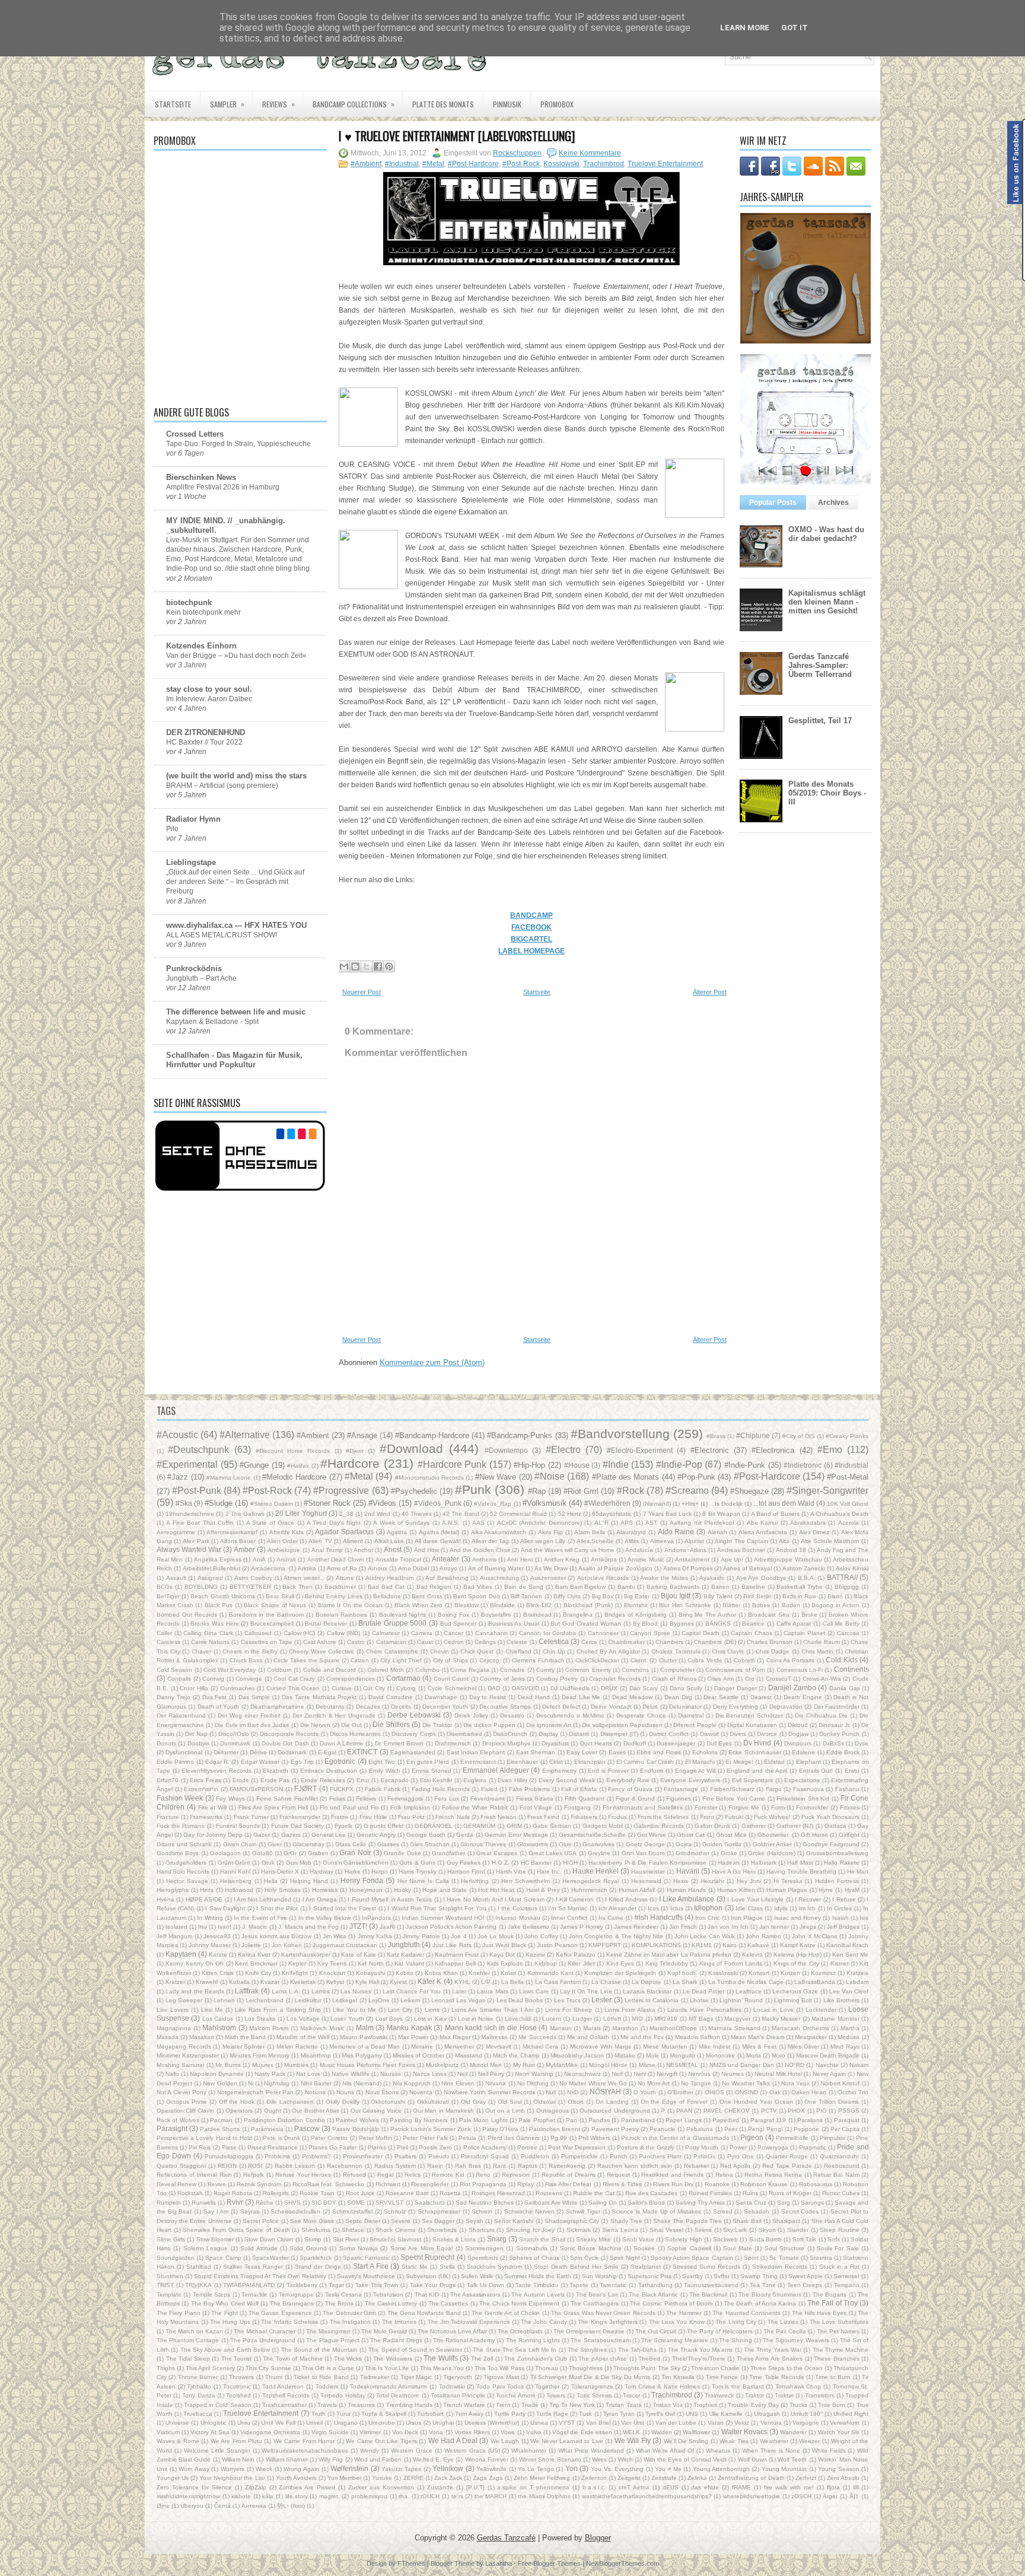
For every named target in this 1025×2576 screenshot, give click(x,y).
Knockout (332, 1973)
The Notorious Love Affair (452, 2331)
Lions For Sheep (569, 2010)
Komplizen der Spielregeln (620, 1973)
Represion (516, 2175)
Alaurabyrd (631, 1532)
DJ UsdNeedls (570, 1688)
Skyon (767, 2230)
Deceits (401, 1707)
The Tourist (237, 2359)
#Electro (563, 1450)
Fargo (774, 1789)
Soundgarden (176, 2258)
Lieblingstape (191, 862)
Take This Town (377, 2285)
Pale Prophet (537, 2120)
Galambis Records (658, 1826)
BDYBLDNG (201, 1587)
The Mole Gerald (384, 2331)
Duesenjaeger (676, 1743)
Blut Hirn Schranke (685, 1605)
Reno (483, 2175)
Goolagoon (225, 1853)
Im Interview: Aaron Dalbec (209, 699)
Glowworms (533, 1844)
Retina (724, 2175)
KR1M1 (702, 1945)
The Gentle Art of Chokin (506, 2313)
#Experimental (187, 1464)
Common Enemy (588, 1670)
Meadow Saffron (698, 2037)
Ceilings (485, 1642)
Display (548, 1734)
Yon (572, 2468)
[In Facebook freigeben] (378, 966)
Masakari (201, 2037)
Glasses (388, 1844)
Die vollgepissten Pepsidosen (622, 1725)
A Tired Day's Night (334, 1523)
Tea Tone (763, 2285)
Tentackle (254, 2294)
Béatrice (753, 1623)
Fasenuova (808, 1789)
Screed (723, 2211)
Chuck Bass (246, 1660)
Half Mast (800, 1863)
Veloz (742, 2423)
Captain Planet (804, 1633)
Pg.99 (559, 2138)
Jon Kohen (287, 1945)
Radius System (395, 2166)
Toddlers (327, 2386)
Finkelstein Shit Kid (803, 1799)
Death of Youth (219, 1707)
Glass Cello (351, 1844)
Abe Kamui (762, 1523)
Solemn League (206, 2248)
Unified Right (851, 2414)
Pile (172, 829)
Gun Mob (299, 1863)
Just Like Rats (452, 1945)
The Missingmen (328, 2331)
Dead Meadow (632, 1697)
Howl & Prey (543, 1890)
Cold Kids (841, 1660)
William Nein (238, 2459)
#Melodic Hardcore (294, 1477)
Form (778, 1807)
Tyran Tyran (619, 2414)
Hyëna (165, 1899)
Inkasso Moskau (518, 1918)
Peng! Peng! (765, 2129)
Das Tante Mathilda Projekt (319, 1697)
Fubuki (734, 1817)
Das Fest (215, 1697)
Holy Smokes (283, 1890)
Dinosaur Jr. (835, 1725)
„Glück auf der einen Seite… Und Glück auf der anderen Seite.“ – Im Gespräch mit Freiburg (235, 882)
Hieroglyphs (173, 1890)
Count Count (451, 1679)
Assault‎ (176, 1578)
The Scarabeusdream (600, 2340)
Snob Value (638, 2239)
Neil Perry (491, 2074)
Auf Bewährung (447, 1578)
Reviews (278, 104)
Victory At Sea (210, 2432)
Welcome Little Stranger (217, 2451)
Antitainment (692, 1559)
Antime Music (646, 1559)
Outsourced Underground (615, 2111)
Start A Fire (371, 2266)
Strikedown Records (780, 2267)
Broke (809, 1615)
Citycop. (490, 1660)
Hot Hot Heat (496, 1890)
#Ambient (366, 164)
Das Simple (254, 1697)
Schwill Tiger (583, 2211)
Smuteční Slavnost (395, 2239)
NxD (573, 2092)
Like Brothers (841, 2000)
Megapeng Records (184, 2047)
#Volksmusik (545, 1503)
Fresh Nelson (499, 1817)
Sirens (703, 2230)
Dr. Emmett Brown (400, 1743)
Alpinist (694, 1541)
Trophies (705, 2405)
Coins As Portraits (791, 1660)
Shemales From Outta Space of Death (236, 2230)
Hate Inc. (549, 1871)
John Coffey (541, 1936)
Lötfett (612, 2019)
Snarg (497, 2239)
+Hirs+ (690, 1504)
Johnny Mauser (210, 1945)
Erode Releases (323, 1780)
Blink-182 (539, 1605)
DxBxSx (833, 1743)
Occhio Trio (853, 2092)
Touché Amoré (515, 2395)
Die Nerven (315, 1725)
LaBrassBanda (815, 1982)
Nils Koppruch (412, 2083)
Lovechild (518, 2019)
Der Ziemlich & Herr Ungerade (334, 1715)
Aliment (353, 1541)
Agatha (397, 1532)
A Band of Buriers (775, 1514)
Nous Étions (382, 2092)
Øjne (163, 2506)
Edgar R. (217, 1762)
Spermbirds (483, 2258)
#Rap (537, 1491)
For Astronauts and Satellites (643, 1807)
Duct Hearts (596, 1743)
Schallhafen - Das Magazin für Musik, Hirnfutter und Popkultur (234, 1060)
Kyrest (398, 1982)
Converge (249, 1679)
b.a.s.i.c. (594, 2487)
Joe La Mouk (496, 1936)
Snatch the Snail (542, 2239)
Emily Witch (385, 1771)
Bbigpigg (847, 1587)
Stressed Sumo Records (706, 2267)
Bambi (626, 1587)
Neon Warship (534, 2074)
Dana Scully (686, 1688)
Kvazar (270, 1982)
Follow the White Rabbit (475, 1807)
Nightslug (277, 2083)
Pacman (221, 2120)
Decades (368, 1707)
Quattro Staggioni (181, 2166)
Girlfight (849, 1835)
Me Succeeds (537, 2037)
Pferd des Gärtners (514, 2138)
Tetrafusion (388, 2294)
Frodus (617, 1817)
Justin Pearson (557, 1945)
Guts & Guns (417, 1863)
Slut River (346, 2239)
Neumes (733, 2074)
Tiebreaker (375, 2377)
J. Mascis (254, 1927)
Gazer (262, 1835)
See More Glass (312, 2221)
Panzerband (638, 2120)
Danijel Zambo (792, 1688)
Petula (467, 2138)
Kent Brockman (256, 1963)
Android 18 (791, 1550)
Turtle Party (510, 2414)
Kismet (840, 1963)
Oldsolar (545, 2102)
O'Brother (680, 2092)
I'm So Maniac (568, 1908)
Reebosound (842, 2166)
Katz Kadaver (405, 1955)
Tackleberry (302, 2285)
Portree (527, 2147)
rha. (404, 2496)
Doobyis (198, 1743)
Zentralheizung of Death (751, 2478)
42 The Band (461, 1514)
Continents (851, 1669)
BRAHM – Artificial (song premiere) (222, 785)
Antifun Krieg (562, 1559)
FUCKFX (342, 1789)
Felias (337, 1799)
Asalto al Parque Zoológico (615, 1568)
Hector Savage (187, 1881)
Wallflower (696, 2432)
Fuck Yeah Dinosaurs (830, 1817)
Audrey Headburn (390, 1578)
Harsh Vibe (511, 1871)
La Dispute (647, 1982)
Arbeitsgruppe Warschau (788, 1559)
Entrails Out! (816, 1771)
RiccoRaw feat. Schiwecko (328, 2184)
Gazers (291, 1835)
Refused (354, 2175)
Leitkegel (345, 2000)
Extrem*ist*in (201, 1789)
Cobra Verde (705, 1660)
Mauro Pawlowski (363, 2037)
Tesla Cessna (343, 2294)
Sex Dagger (438, 2221)
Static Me (415, 2267)
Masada (168, 2037)
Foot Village (536, 1807)
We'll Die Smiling (686, 2441)
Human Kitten (736, 1890)
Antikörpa (604, 1559)
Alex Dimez (814, 1532)
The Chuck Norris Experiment (519, 2303)
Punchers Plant (660, 2156)
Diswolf (709, 1734)
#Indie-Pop (679, 1464)
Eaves (617, 1752)
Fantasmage (681, 1789)
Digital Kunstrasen (752, 1725)
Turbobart (430, 2414)
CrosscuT (779, 1679)
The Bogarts (830, 2294)
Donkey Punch (839, 1734)
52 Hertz (570, 1514)
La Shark (685, 1982)
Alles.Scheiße (595, 1541)
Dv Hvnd (757, 1743)
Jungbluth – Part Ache (201, 978)
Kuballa (239, 1982)
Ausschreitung (499, 1578)
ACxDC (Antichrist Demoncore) (539, 1523)
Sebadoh (757, 2211)
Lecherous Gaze (795, 1991)
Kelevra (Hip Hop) (798, 1955)
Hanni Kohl (235, 1871)
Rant (499, 2166)
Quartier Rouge (787, 2156)
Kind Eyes (620, 1963)
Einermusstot (478, 1762)
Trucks (798, 2405)
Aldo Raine (676, 1532)
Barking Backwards (673, 1587)
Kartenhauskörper (306, 1955)
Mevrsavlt (499, 2047)
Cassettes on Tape (267, 1642)
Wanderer (793, 2432)
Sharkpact (786, 2221)
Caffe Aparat (794, 1623)
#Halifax (298, 1466)
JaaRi (387, 1927)
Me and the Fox (642, 2037)
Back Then (297, 1587)
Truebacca (198, 2414)
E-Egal (327, 1752)
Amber (244, 1549)
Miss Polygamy (362, 2055)
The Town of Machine (293, 2359)
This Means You (442, 2368)
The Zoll (482, 2359)
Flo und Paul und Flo (349, 1807)
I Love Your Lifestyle (755, 1899)
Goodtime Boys (178, 1853)
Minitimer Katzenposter (188, 2055)
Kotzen (790, 1973)
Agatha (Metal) (439, 1532)
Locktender (821, 2010)
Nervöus (699, 2074)
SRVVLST (389, 2203)
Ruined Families (710, 2193)
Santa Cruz (751, 2203)
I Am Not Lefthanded (262, 1899)
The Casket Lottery (391, 2303)
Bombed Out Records (187, 1615)
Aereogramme (176, 1532)
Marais (592, 2028)
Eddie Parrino (175, 1762)
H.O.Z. (501, 1863)
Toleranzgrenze (592, 2386)
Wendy (370, 2451)
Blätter (731, 1605)
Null (551, 2092)
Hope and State (445, 1890)
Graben (318, 1853)
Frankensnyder (300, 1817)
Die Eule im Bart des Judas (252, 1725)
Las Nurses (356, 1991)
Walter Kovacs (744, 2432)
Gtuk (268, 1863)
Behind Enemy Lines (333, 1596)
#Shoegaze (749, 1491)
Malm (365, 2028)
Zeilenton (594, 2478)
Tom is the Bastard (738, 2386)
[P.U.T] (475, 2487)
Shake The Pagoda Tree (687, 2221)
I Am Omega (320, 1899)
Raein (435, 2166)
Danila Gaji (844, 1688)
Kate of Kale (358, 1955)
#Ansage (362, 1435)
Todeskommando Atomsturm (389, 2386)
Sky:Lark (735, 2230)
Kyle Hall (367, 1982)
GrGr (290, 1853)
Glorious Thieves (483, 1844)
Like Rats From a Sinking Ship (278, 2010)
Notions (315, 2092)
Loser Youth (347, 2019)
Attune (345, 1578)
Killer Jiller (581, 1963)
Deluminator (685, 1707)
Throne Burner (198, 2377)
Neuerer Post (362, 992)
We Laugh (505, 2441)
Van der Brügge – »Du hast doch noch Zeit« (236, 656)
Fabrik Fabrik (383, 1789)
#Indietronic (803, 1465)
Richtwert (388, 2184)
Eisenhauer (522, 1762)
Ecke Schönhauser (755, 1752)
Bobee (761, 1605)
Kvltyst (335, 1982)
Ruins (750, 2193)
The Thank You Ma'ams (701, 2350)
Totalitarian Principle (458, 2395)
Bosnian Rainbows (341, 1615)
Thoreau (547, 2368)
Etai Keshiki (436, 1780)
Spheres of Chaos (534, 2258)
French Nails (452, 1817)
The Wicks (348, 2359)
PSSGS (849, 2111)
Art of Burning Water (496, 1568)
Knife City (258, 1973)
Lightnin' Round (741, 2000)
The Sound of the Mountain (319, 2350)
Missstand (469, 2055)
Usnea (539, 2423)
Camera (422, 1633)
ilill (856, 2487)
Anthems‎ (484, 1559)
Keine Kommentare (590, 153)
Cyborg (406, 1688)
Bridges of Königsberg (636, 1615)
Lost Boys (389, 2019)
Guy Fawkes (464, 1863)
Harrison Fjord (466, 1871)
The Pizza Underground (263, 2340)
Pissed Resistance (273, 2147)
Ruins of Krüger (790, 2193)
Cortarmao (403, 1678)
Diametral (691, 1715)
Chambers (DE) (715, 1642)
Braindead (537, 1615)
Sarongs (812, 2203)
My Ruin (524, 2065)
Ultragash (767, 2414)
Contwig (213, 1679)
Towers (556, 2395)
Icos (653, 1908)
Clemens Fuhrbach (538, 1660)
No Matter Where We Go (593, 2083)
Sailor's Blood (646, 2203)
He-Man (858, 1871)
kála (268, 2496)
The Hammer (684, 2313)
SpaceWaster (270, 2258)
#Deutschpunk (198, 1450)
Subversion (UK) (428, 2276)
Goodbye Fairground (831, 1844)
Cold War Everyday (230, 1670)
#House (577, 1465)
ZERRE (413, 2478)
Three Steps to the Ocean (787, 2368)
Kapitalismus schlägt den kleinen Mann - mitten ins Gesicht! (827, 602)
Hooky (402, 1890)
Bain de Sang (524, 1587)
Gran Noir (355, 1853)
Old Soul (510, 2102)
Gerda (465, 1835)
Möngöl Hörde (608, 2065)
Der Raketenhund (181, 1715)
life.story (297, 2496)
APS (627, 1523)
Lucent (552, 2019)
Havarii (688, 1871)
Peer (731, 2129)
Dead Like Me (581, 1697)
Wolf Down (752, 2459)
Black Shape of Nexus (275, 1605)
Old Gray (473, 2102)
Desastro (512, 1715)
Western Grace (412, 2451)
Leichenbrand (265, 2000)
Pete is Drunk (281, 2138)
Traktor (755, 2395)
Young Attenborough (722, 2469)
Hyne (826, 1890)
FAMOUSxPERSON (256, 1789)
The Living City (736, 2322)
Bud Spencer (459, 1623)
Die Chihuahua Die (821, 1715)
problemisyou (369, 2496)
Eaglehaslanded (413, 1752)
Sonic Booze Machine (591, 2248)
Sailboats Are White (551, 2203)
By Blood (646, 1623)
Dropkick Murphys (506, 1743)
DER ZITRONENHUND (206, 732)
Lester (601, 2000)
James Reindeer (636, 1927)
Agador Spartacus (344, 1532)
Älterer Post (710, 992)
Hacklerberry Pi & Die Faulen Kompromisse (647, 1863)
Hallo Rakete (841, 1863)
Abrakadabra (808, 1523)
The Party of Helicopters (720, 2331)
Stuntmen (170, 2276)
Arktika (307, 1568)
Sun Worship (599, 2276)
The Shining (736, 2340)
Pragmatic (813, 2147)
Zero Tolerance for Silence (194, 2487)
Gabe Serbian (552, 1826)
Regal (385, 2175)
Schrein (482, 2211)
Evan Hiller (512, 1780)
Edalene (803, 1752)
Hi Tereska (788, 1881)
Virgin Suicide (330, 2432)
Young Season (839, 2469)
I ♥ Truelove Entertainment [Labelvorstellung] (457, 136)
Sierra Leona (620, 2230)
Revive (217, 2184)
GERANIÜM (479, 1826)
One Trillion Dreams (832, 2102)
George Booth (426, 1835)
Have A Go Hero (734, 1871)
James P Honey (582, 1927)
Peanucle (663, 2129)
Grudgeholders (186, 1863)
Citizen (360, 1660)
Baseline (753, 1587)
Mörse (647, 2065)
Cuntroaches (238, 1688)
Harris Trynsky (418, 1871)
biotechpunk (189, 602)
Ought (273, 2111)
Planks (377, 2147)
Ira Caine (611, 1918)
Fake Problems (530, 1789)
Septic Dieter (363, 2221)
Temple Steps (211, 2294)
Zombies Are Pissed (307, 2487)
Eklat (556, 1762)
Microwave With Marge (601, 2047)
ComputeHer (677, 1670)
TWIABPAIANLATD (249, 2285)
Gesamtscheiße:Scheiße (592, 1835)
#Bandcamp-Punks (520, 1435)
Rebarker (696, 2166)
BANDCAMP (531, 915)
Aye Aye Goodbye (761, 1578)
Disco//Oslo (234, 1734)
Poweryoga (773, 2147)
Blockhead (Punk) (588, 1605)
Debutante (330, 1707)
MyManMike (562, 2065)
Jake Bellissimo (529, 1927)
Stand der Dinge (318, 2267)
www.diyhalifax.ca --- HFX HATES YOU (236, 925)
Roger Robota (233, 2193)
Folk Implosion (410, 1807)
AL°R (601, 1523)
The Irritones (399, 2322)
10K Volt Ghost (848, 1504)
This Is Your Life (387, 2368)
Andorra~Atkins (685, 1550)
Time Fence (722, 2377)
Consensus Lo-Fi (800, 1670)
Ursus (413, 2423)
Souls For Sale (838, 2248)
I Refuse (844, 1899)
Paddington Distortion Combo (284, 2120)
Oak (775, 2092)
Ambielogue (284, 1550)
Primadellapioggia (229, 2156)
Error (363, 1780)
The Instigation (350, 2322)
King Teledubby (667, 1963)
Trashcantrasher (284, 2405)
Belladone (387, 1596)
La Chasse (606, 1982)
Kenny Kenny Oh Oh (195, 1963)
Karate (218, 1955)
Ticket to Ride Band (321, 2377)
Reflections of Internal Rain (194, 2175)
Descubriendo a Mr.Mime (570, 1715)
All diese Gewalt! (437, 1541)
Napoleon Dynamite (217, 2074)
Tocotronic (237, 2386)
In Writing (210, 1918)
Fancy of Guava (630, 1789)
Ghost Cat (691, 1835)
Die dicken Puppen (489, 1725)
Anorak (286, 1559)
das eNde (705, 2487)
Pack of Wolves (178, 2120)
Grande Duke (402, 1853)
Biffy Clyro (567, 1596)
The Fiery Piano (179, 2313)
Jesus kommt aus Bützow (276, 1936)
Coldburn (279, 1670)
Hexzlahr (712, 1881)
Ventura (771, 2423)
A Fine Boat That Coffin (200, 1523)
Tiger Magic (416, 2377)
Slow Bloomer (215, 2239)
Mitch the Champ (516, 2055)
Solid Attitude (259, 2248)
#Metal (433, 164)
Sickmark (579, 2230)
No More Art (654, 2083)
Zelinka (697, 2478)
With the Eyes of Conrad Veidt (685, 2459)
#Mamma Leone (229, 1478)
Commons (635, 1670)
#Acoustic (177, 1435)
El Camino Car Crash (645, 1762)
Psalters (405, 2156)
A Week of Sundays (401, 1523)
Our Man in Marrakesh (443, 2111)
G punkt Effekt (383, 1826)
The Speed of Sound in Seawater (415, 2350)
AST (651, 1523)
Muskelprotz (442, 2065)
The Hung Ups (230, 2322)
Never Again (829, 2074)
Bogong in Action (835, 1605)
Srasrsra (821, 2258)
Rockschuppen (517, 153)
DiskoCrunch (510, 1734)
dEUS (671, 2487)
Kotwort (759, 1973)
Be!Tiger (168, 1596)
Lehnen (224, 2000)
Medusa (849, 2037)
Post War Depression (577, 2147)
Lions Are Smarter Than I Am (492, 2010)
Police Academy (485, 2147)
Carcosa (848, 1633)
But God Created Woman (586, 1623)
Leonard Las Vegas (458, 2000)
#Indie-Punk (745, 1465)
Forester (706, 1807)
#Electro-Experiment (640, 1450)
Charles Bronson (770, 1642)
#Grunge (254, 1465)
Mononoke (720, 2055)
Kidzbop (546, 1963)
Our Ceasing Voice (376, 2111)
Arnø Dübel (413, 1568)
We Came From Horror (304, 2441)
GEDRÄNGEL (434, 1826)
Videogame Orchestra (270, 2432)
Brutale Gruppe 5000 (392, 1623)
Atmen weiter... (304, 1578)
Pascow (307, 2128)
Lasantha (499, 2564)
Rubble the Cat (594, 2193)
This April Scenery (210, 2368)
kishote (241, 2496)
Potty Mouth (702, 2147)
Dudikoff (635, 1743)
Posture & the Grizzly (646, 2147)
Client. (639, 1660)
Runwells (204, 2203)
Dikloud (798, 1725)
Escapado (395, 1780)
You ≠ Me (668, 2469)
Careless (168, 1642)
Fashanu (847, 1789)
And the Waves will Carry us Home (568, 1550)
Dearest (761, 1697)
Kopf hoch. (682, 1973)
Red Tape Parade (787, 2166)
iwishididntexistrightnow (188, 2496)
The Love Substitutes (839, 2322)
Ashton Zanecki (804, 1568)
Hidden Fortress (837, 1881)
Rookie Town (317, 2193)
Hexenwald (646, 1881)
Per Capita (845, 2129)
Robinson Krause (764, 2184)
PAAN (684, 2111)
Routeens (549, 2193)
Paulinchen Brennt (555, 2129)
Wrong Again (301, 2469)
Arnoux (378, 1568)
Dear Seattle (721, 1697)
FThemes (411, 2564)
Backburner (340, 1587)
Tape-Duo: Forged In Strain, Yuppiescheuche (238, 444)
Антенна (254, 2506)
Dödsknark (292, 1752)
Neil (462, 2074)
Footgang (577, 1807)
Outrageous (553, 2111)
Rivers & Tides (622, 2184)
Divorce (767, 1734)
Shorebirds (442, 2230)
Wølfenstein (349, 2468)
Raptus (528, 2166)
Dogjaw (798, 1734)
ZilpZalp (256, 2487)
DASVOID (526, 1688)
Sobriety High (683, 2239)
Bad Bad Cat (386, 1587)
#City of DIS (799, 1436)
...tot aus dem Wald (784, 1503)
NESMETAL (682, 2065)
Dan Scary (644, 1688)
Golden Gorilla (722, 1844)
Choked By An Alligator (608, 1651)
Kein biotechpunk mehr (203, 612)
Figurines (679, 1799)
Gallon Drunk (712, 1826)
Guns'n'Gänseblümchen (356, 1863)
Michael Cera (541, 2047)
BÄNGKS (718, 1623)
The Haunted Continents (747, 2313)
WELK (631, 2432)
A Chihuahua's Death (839, 1514)
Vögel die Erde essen (582, 2432)
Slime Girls (171, 2239)
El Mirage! (739, 1762)
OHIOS (714, 2092)
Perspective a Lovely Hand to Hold (204, 2138)
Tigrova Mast (501, 2377)
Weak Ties (734, 2441)
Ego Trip (302, 1762)
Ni (251, 2083)
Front (707, 1817)
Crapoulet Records (615, 1679)
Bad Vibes (478, 1587)
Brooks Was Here (214, 1623)
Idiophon (708, 1908)
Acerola (849, 1523)
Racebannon (345, 2166)
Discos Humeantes (355, 1734)
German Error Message (516, 1835)
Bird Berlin (757, 1596)
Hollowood (239, 1890)
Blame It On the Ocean (351, 1605)
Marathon (625, 2028)
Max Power (413, 2037)
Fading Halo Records (441, 1789)
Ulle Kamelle (726, 2414)
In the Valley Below (325, 1918)
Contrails (179, 1679)
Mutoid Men (486, 2065)
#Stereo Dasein (272, 1504)
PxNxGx (704, 2156)
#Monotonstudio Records (429, 1478)
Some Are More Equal (421, 2248)
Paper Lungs (683, 2120)
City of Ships (451, 1660)
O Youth (645, 2092)
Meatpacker (811, 2037)
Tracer (631, 2395)
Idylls (781, 1908)
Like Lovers (173, 2010)
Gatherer (754, 1826)
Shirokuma (316, 2230)
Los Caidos (218, 2019)
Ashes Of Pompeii (688, 1568)
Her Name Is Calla (423, 1881)
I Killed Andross (626, 1899)
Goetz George (645, 1844)
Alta (784, 1541)
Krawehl (207, 1982)
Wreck (264, 2469)
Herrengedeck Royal (591, 1881)
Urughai (443, 2423)
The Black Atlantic (653, 2294)
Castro (356, 1642)
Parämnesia (267, 2129)
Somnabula (532, 2248)
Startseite (173, 104)
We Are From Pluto (236, 2441)
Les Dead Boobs (520, 2000)
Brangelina (578, 1615)
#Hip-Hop (529, 1465)
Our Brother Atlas (316, 2111)
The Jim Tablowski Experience (469, 2322)
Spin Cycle (585, 2258)
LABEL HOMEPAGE (531, 951)
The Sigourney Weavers (796, 2340)
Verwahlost (845, 2423)
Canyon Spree (650, 1633)
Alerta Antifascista (763, 1532)
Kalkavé (758, 1945)
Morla (754, 2055)
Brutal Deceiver (326, 1623)
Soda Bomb (765, 2239)
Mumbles (296, 2065)
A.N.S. (451, 1523)
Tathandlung (655, 2285)
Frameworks (206, 1817)
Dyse (862, 1743)
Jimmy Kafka (375, 1936)
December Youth (445, 1707)
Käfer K (429, 1981)
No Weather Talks (746, 2083)
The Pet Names (838, 2331)
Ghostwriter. (773, 1835)
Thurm (274, 2377)
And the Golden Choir (480, 1550)
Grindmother (693, 1853)
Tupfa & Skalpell (384, 2414)
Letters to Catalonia (652, 2000)
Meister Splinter (244, 2047)
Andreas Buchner (741, 1550)
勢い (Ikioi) (291, 2506)
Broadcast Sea (769, 1615)
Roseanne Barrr (407, 2193)
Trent (503, 2405)
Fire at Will (213, 1807)
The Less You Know (677, 2322)
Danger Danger (736, 1688)
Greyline (599, 1853)
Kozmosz (823, 1973)
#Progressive (341, 1491)
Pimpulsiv (833, 2138)
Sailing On (603, 2203)
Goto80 (262, 1853)
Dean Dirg (678, 1697)
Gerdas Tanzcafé (506, 2538)
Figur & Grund (635, 1799)
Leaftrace (749, 1991)
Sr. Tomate (784, 2258)
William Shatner (287, 2459)
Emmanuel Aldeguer (496, 1770)
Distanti (579, 1734)
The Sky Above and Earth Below (225, 2350)
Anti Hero (520, 1559)
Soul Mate (737, 2248)
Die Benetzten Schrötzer (749, 1715)
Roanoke (717, 2184)
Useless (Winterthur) (492, 2423)
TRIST (165, 2285)
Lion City (400, 2010)
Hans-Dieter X (280, 1871)
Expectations (802, 1780)
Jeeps (808, 1927)
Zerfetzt (806, 2478)
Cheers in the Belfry (250, 1651)
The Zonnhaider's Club (536, 2359)
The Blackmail (708, 2294)
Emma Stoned (432, 1771)
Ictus (677, 1908)
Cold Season (174, 1670)
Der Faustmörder (837, 1707)
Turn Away (469, 2414)
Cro (750, 1679)
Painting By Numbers (419, 2120)
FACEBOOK (531, 927)
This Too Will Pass (499, 2368)
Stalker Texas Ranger (253, 2267)
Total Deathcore (398, 2395)
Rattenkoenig (567, 2166)
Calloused (258, 1633)
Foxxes (850, 1807)
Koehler (479, 1973)
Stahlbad (199, 2267)
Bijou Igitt (676, 1596)
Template (169, 2294)
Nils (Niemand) (362, 2083)
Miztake (625, 2055)
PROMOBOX (557, 104)
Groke (729, 1853)
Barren (720, 1587)
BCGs (165, 1587)
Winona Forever (487, 2459)
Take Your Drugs (433, 2285)
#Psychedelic (414, 1491)
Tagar (336, 2285)
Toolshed (238, 2395)
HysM (852, 1890)
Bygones (682, 1623)
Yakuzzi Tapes (401, 2469)
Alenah (717, 1532)
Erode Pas (275, 1780)
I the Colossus (518, 1908)
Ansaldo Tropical (398, 1559)
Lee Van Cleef (849, 1991)
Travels (327, 2405)
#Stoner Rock (327, 1503)
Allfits (632, 1541)
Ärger (830, 2496)
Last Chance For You (412, 1991)
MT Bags (701, 2019)
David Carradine (391, 1697)
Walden (662, 2432)
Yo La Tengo (536, 2469)
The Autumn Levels (538, 2294)
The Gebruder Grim (349, 2313)
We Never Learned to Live (567, 2441)
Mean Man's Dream (757, 2037)
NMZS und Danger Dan (742, 2065)
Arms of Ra (342, 1568)
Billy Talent (718, 1596)
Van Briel (598, 2423)
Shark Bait (747, 2221)
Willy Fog (331, 2459)
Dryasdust (555, 1743)
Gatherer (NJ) (795, 1826)
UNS (692, 2414)
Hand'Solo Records (183, 1871)
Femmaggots (405, 1799)
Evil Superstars (753, 1780)
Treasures (361, 2405)
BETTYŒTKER (250, 1587)
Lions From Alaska (630, 2010)
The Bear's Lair (597, 2294)
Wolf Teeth (792, 2459)
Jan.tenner (774, 1927)
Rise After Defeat (568, 2184)
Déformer (226, 1752)
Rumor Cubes (841, 2193)
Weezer (809, 2441)
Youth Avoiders (296, 2478)
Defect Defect (561, 1707)
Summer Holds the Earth (538, 2276)
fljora (833, 2487)
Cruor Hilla (194, 1688)
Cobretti (744, 1660)
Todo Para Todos (500, 2386)
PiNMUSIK (507, 104)
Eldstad (774, 1762)
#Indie (616, 1464)
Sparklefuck (316, 2258)
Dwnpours (798, 1743)
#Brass (716, 1436)
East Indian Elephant (476, 1752)
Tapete (579, 2285)
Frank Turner (251, 1817)
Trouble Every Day (753, 2405)
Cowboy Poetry (557, 1679)
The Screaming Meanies (674, 2340)
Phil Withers (594, 2138)
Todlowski (452, 2386)
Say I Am (216, 2211)
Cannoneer (603, 1633)
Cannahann (491, 1633)
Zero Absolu (843, 2478)
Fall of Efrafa (579, 1789)
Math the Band (245, 2037)
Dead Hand (534, 1697)
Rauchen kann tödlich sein (635, 2166)
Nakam (859, 2065)
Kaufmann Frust (457, 1955)
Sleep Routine (840, 2230)
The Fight (224, 2313)
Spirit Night (625, 2258)
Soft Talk (804, 2239)
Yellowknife (491, 2469)
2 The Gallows (245, 1514)
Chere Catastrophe (392, 1651)
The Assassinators (475, 2294)
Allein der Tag (490, 1541)
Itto (203, 1927)
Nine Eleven (458, 2083)
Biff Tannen (526, 1596)
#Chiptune (753, 1435)
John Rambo (763, 1936)
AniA (259, 1559)
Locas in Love (773, 2010)
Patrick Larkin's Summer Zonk (431, 2129)
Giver (275, 1844)
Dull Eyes (719, 1743)
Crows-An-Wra (822, 1679)
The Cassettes (448, 2303)
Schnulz (395, 2211)
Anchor (363, 1550)
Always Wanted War (189, 1549)
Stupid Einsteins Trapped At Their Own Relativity (260, 2276)
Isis (864, 1918)
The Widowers (393, 2359)
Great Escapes (497, 1853)
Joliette (251, 1945)
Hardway (321, 1871)
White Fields (829, 2451)
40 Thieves (417, 1514)
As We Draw (551, 1568)
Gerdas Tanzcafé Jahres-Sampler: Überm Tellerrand (820, 665)
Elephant (808, 1762)
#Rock (631, 1491)
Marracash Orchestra (800, 2028)
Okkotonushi (388, 2102)
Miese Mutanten (665, 2047)
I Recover (808, 1899)
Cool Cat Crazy (294, 1679)
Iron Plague (747, 1918)
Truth (319, 2414)
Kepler (297, 1963)
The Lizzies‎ (783, 2322)
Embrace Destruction (329, 1771)
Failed (489, 1789)
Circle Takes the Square (306, 1660)
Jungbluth (404, 1944)
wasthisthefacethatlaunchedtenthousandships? (647, 2496)
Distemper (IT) (619, 1734)
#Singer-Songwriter (827, 1491)
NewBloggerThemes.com (623, 2564)
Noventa (421, 2092)
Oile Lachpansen (290, 2102)
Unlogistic (214, 2423)
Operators (239, 2111)
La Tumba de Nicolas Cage (746, 1982)
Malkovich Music (322, 2028)
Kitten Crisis (218, 1973)
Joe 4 (459, 1936)
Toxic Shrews (594, 2395)
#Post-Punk (197, 1491)
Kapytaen (181, 1954)
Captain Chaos (752, 1633)
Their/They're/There (699, 2359)
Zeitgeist (629, 2478)
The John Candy (544, 2322)
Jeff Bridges (843, 1927)
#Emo (830, 1450)
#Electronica (773, 1450)
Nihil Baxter (316, 2083)
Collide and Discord (330, 1670)
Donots (166, 1743)
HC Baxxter (536, 1863)
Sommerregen (484, 2248)
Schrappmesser (439, 2211)
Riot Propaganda (483, 2184)
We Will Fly (633, 2440)
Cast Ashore (320, 1642)
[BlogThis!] (355, 966)
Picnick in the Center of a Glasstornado (675, 2138)
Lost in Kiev (430, 2019)
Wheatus (718, 2451)
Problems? (316, 2156)
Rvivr (235, 2202)
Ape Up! (732, 1559)
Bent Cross (427, 1596)
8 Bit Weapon (721, 1514)
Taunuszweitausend (711, 2285)
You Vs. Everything (617, 2469)
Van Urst (633, 2423)
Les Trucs (567, 2000)
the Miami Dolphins (544, 2496)
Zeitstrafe (664, 2478)
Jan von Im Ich (728, 1927)
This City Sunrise (268, 2368)
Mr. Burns (228, 2065)
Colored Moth (386, 1670)
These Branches (837, 2359)
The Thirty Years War (773, 2350)
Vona (436, 2432)
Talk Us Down (486, 2285)
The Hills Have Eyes (819, 2313)
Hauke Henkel (596, 1871)
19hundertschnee (190, 1514)
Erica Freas (206, 1780)
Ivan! (225, 1927)
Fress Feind (543, 1817)
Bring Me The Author (708, 1615)
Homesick (325, 1890)
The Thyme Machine (841, 2350)
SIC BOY (324, 2203)
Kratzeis (857, 1973)
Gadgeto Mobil (603, 1826)
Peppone (806, 2129)
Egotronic (340, 1761)
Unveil (314, 2423)
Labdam (857, 1982)
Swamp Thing (759, 2276)
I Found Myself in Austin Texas (390, 1899)
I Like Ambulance (687, 1899)
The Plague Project (332, 2340)
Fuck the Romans (181, 1826)
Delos (650, 1707)
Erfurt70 (168, 1780)
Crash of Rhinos (674, 1679)
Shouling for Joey (530, 2230)
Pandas (599, 2120)
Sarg (784, 2203)
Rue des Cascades (651, 2193)
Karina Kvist (254, 1955)
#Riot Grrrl (581, 1491)
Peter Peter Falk (425, 2138)
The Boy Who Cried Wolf (225, 2303)
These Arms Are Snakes (770, 2359)
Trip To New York (572, 2405)
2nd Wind (377, 1514)
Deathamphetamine (277, 1707)
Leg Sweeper (184, 2000)
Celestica (554, 1641)
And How (426, 1550)
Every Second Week (567, 1780)
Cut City (374, 1688)
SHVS (292, 2203)
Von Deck (405, 2432)
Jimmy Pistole (421, 1936)
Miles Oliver (803, 2047)
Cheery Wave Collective (321, 1651)
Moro (779, 2055)
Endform (652, 1771)
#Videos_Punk (438, 1503)
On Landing (612, 2102)
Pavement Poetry (615, 2129)
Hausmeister (648, 1871)
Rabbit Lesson (295, 2166)
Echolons (705, 1752)
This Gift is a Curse (328, 2368)
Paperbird (726, 2120)
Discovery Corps (413, 1734)
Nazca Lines (430, 2074)
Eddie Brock (843, 1752)
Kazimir (535, 1955)
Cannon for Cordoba (547, 1633)
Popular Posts (773, 503)
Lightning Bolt (793, 2000)
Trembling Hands (409, 2405)
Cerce (589, 1642)
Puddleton (535, 2156)
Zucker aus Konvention (381, 2487)
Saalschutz (430, 2203)
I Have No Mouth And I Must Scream (494, 1899)
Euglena (475, 1780)
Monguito (682, 2055)
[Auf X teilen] (367, 966)
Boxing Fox (453, 1615)
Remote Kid (448, 2175)
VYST (567, 2423)
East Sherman (536, 1752)
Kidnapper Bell (455, 1963)
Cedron (454, 1642)
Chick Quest (477, 1651)
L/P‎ (486, 1982)
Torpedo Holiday (343, 2395)
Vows (508, 2432)
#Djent (355, 1451)
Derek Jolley (471, 1715)
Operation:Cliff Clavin (185, 2111)
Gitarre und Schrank (184, 1844)
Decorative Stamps (505, 1707)
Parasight (172, 2128)
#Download (411, 1448)
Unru (244, 2423)
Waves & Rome (178, 2441)
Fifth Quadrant (585, 1799)
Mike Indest (715, 2047)
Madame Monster (835, 2019)
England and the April (757, 1771)
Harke (353, 1871)
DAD (494, 1688)
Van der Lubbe (676, 2423)
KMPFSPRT (605, 1945)
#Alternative (245, 1435)
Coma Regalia (469, 1670)
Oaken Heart (809, 2092)
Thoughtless (586, 2368)
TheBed (649, 2359)
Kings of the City (796, 1963)
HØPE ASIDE (204, 1899)
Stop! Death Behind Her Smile (576, 2267)
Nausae (391, 2074)
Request (618, 2175)
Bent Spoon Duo (476, 1596)
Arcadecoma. (269, 1568)
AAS (478, 1523)
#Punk (473, 1489)
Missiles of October (418, 2055)
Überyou (192, 2506)
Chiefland (518, 1651)
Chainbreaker (626, 1642)
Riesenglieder (430, 2184)
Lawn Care (534, 1991)
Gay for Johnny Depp (213, 1835)
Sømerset (846, 2276)
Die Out (351, 1725)
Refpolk (254, 2175)
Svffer (722, 2276)
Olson (576, 2102)
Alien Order (282, 1541)
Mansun (561, 2028)
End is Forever (608, 1771)
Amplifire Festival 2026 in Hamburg (223, 487)
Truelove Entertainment (665, 164)
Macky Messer (781, 2019)
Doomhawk (235, 1743)
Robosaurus (816, 2184)
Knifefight (295, 1973)
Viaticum (168, 2432)
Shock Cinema (396, 2230)
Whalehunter (529, 2451)
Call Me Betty (841, 1623)
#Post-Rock (521, 164)
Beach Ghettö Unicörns (222, 1596)
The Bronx (339, 2303)
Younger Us (173, 2478)
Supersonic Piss (650, 2276)
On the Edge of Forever (674, 2102)
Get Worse (652, 1835)
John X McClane (815, 1936)
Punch (619, 2156)
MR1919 (666, 2019)
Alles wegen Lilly (543, 1541)
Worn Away (194, 2469)
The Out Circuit (656, 2331)
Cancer (453, 1633)
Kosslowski (561, 164)
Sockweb (725, 2239)
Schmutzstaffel (352, 2211)
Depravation (786, 1707)
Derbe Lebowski (414, 1715)
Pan (572, 2120)
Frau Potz (411, 1817)
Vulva (534, 2432)
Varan (716, 2423)
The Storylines (587, 2350)
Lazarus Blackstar (647, 1991)
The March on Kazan (194, 2331)
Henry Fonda (362, 1880)
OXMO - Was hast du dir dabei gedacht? (826, 534)
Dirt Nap (196, 1734)
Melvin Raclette (297, 2047)
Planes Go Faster (332, 2147)
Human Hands (687, 1890)
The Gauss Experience (280, 2313)
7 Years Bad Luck (668, 1514)
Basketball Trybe (800, 1587)
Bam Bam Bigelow (581, 1587)
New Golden (220, 2083)
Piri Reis (200, 2147)
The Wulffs (441, 2358)
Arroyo (448, 1568)
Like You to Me (354, 2010)
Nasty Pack (270, 2074)
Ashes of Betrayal (747, 1568)
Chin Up (554, 1651)
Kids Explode (505, 1963)
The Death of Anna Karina (760, 2303)
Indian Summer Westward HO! (443, 1918)
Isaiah (841, 1918)
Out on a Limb (505, 2111)
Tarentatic (613, 2285)
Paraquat (847, 2120)
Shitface (353, 2230)
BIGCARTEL (531, 939)
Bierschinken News (201, 477)
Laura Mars (492, 1991)
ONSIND (747, 2092)
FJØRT (305, 1788)
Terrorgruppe (296, 2294)
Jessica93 (217, 1936)
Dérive (258, 1752)
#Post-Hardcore (473, 164)
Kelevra (752, 1955)
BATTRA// (842, 1577)
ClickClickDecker (597, 1660)
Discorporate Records (289, 1734)
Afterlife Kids (287, 1532)
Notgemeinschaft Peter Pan (255, 2092)
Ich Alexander (617, 1908)
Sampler (227, 104)
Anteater (445, 1559)
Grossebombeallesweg (837, 1853)
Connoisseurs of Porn (735, 1670)
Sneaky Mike (593, 2239)
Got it (795, 28)
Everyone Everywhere (690, 1780)
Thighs (166, 2368)
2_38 (346, 1514)
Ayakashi (712, 1578)
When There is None (771, 2451)
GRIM (514, 1826)
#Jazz (178, 1477)
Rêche (265, 2203)
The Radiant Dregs (396, 2340)
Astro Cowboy (254, 1578)
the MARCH (491, 2496)
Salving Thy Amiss (700, 2203)
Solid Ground (308, 2248)
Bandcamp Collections (354, 104)
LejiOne (379, 2000)
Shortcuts (482, 2230)
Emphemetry (559, 1771)
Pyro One (741, 2156)
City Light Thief (401, 1660)
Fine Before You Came (734, 1799)
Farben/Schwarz (732, 1789)
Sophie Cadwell (689, 2248)
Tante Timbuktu (537, 2285)
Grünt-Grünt (234, 1863)
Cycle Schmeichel (452, 1688)
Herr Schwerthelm (526, 1881)
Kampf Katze (798, 1945)
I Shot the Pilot (277, 1908)
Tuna (343, 2414)
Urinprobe (382, 2423)
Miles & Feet (759, 2047)
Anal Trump (327, 1550)
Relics (413, 2175)
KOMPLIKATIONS (656, 1945)
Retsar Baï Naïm (836, 2175)
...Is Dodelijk (726, 1504)
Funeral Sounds (238, 1826)
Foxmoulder (812, 1807)
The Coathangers (595, 2303)
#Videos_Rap (493, 1504)
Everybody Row (628, 1780)
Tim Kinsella (678, 2377)
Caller (164, 1633)
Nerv (640, 2074)
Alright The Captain (741, 1541)
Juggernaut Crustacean (345, 1945)
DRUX (609, 1688)
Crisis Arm (720, 1679)
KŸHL (462, 1982)
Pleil (402, 2147)
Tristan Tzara (623, 2405)
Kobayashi (370, 1973)
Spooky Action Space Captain (692, 2258)
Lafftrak (247, 1991)
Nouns (345, 2092)
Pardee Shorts (220, 2129)
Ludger (582, 2019)
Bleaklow (467, 1605)
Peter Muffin (375, 2138)
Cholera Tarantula (676, 1651)
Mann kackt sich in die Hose (491, 2028)
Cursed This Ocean (293, 1688)
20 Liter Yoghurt (301, 1513)
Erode (241, 1780)
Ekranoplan (590, 1762)
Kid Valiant (409, 1963)
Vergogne (806, 2423)
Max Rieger (455, 2037)
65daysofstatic (612, 1514)
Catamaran (391, 1642)
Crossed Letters (195, 434)
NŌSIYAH (605, 2092)
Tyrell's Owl (660, 2414)
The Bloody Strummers (770, 2294)
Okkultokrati (433, 2102)
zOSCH (801, 2496)
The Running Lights (533, 2340)
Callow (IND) (344, 1633)
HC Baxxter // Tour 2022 (204, 742)
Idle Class (749, 1908)
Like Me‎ (212, 2010)
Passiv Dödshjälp (356, 2129)
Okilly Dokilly (343, 2102)
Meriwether (459, 2047)
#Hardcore (350, 1463)
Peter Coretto (329, 2138)
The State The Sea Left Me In (515, 2350)
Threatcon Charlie (715, 2368)
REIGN (227, 2166)
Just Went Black (504, 1945)
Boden (791, 1605)
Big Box (603, 1596)
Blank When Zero (418, 1605)
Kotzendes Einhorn (201, 646)
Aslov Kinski (852, 1568)
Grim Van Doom (643, 1853)
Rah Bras (468, 2166)
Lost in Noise (476, 2019)
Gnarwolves (599, 1844)
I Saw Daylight (225, 1908)
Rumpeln (169, 2203)
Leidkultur (308, 2000)
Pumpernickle (580, 2156)
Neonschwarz (582, 2074)
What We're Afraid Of (665, 2451)
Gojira (684, 1844)
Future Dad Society (297, 1826)
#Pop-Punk (696, 1477)
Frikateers (584, 1817)
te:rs (457, 2496)
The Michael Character (265, 2331)
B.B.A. (807, 1578)
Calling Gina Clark (208, 1633)
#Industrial (402, 164)
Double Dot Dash (285, 1743)
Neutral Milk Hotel (778, 2074)
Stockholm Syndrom (494, 2267)
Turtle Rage (552, 2414)
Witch (625, 2459)
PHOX (796, 2111)
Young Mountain (784, 2469)
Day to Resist (488, 1697)
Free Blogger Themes (549, 2564)
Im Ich (807, 1908)
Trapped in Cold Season (217, 2405)
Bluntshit (636, 1605)
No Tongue (696, 2083)
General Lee (329, 1835)
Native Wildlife (351, 2074)
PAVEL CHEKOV (727, 2111)
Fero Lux (446, 1799)
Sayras (250, 2211)
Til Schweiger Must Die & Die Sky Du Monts (591, 2377)
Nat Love (308, 2074)
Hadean (729, 1863)
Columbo (427, 1670)
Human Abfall (637, 1890)
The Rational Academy (464, 2340)
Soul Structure (784, 2248)
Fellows (366, 1799)
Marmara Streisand (734, 2028)
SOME (356, 2203)
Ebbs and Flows (659, 1752)
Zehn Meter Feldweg (542, 2478)
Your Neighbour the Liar (232, 2478)
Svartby (693, 2276)
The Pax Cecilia (785, 2331)
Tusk (585, 2414)
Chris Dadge (773, 1651)
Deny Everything (736, 1707)
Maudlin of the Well (303, 2037)
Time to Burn (833, 2377)
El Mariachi (700, 1762)
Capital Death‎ (701, 1633)
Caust (425, 1642)
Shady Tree (626, 2221)
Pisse (229, 2147)
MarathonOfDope (673, 2028)
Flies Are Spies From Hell (273, 1807)
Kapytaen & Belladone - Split (212, 1022)
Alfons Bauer (238, 1541)
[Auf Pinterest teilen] (389, 966)
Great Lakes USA (553, 1853)
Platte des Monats (443, 104)
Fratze (340, 1817)
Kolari (508, 1973)
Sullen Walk (477, 2276)
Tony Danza (198, 2395)
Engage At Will (695, 1771)
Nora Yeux (795, 2083)
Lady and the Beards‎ (195, 1991)
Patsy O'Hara (500, 2129)
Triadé (530, 2405)
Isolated (176, 1927)
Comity (545, 1670)
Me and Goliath (588, 2037)
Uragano (346, 2423)
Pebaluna (700, 2129)
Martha (850, 2028)
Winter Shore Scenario (550, 2459)
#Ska (184, 1503)
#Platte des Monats (626, 1477)
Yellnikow (448, 2468)
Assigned (210, 1578)
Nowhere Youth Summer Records (489, 2092)
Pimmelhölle (792, 2138)
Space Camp (223, 2258)
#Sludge (219, 1503)
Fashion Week (180, 1798)
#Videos (382, 1503)
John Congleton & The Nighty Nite (616, 1936)
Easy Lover (582, 1752)
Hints (207, 1890)
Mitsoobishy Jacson (577, 2055)
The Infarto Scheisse (290, 2322)
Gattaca (835, 1826)
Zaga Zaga (488, 2478)
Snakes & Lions (454, 2239)
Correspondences (351, 1679)
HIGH (570, 1863)
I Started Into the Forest (343, 1908)
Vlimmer (370, 2432)
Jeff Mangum (174, 1936)
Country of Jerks (502, 1679)
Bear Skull (280, 1596)
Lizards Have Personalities (704, 2010)
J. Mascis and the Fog (308, 1927)
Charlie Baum (822, 1642)
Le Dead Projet (704, 1991)
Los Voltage (303, 2019)
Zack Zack (448, 2478)
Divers (738, 1734)
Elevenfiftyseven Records (217, 1771)
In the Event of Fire (260, 1918)
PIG (822, 2111)
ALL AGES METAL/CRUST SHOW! (222, 935)
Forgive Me (744, 1807)
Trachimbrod (604, 164)
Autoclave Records (603, 1578)
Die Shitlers (391, 1724)
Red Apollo (735, 2166)
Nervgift (667, 2074)
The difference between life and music (236, 1012)
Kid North (370, 1963)
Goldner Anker (772, 1844)
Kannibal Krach (847, 1945)
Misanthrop (316, 2055)
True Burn (832, 2405)
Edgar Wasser (260, 1762)
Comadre (512, 1670)
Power (738, 2147)
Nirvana (496, 2083)
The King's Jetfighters (608, 2322)
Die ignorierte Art (549, 1725)
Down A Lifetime (342, 1743)
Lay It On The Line (586, 1991)
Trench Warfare (464, 2405)
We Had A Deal (453, 2440)
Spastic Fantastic (366, 2258)
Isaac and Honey (798, 1918)
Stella (447, 2267)
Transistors (820, 2395)
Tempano (847, 2285)
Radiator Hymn (193, 819)
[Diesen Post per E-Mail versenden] (344, 966)
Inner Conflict (569, 1918)
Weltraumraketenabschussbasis (305, 2451)
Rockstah (190, 2193)
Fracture (168, 1817)
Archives (833, 503)
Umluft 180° (807, 2414)
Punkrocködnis (194, 969)
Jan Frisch (683, 1927)
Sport (751, 2258)
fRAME (741, 2487)
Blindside (502, 1605)
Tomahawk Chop (798, 2386)
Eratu (852, 1771)
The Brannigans (292, 2303)
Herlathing (475, 1881)
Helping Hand (309, 1881)
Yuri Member (344, 2478)
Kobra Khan (441, 1973)
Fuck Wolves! (772, 1817)
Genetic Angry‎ (376, 1835)
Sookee (644, 2248)
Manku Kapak (409, 2028)
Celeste (517, 1642)
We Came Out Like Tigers (381, 2441)
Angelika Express (218, 1559)
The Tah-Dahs (637, 2350)
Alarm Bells (590, 1532)
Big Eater (637, 1596)
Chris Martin (818, 1651)
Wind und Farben (378, 2459)
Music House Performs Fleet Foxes (367, 2065)
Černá (222, 2506)
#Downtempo (506, 1450)
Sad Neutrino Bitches (485, 2203)
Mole (652, 2055)
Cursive (342, 1688)
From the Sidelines (663, 1817)
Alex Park (196, 1541)
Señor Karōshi (514, 2221)
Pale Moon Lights (483, 2120)
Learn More (745, 28)
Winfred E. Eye (433, 2459)
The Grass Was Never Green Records (603, 2313)
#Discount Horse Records (293, 1451)
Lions (432, 2010)
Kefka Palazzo (576, 1955)
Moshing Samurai (180, 2065)
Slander (798, 2230)
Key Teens (332, 1963)
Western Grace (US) (472, 2451)
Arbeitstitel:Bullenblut (211, 1568)
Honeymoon (366, 1890)
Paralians (810, 2120)
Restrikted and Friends (672, 2175)
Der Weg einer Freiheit (249, 1715)
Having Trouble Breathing (801, 1871)
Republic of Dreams (569, 2175)
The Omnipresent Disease (589, 2331)
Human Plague (787, 1890)
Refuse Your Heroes (303, 2175)
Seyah (475, 2221)
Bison (835, 1596)
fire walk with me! (789, 2487)
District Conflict (669, 1734)
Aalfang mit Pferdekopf (702, 1523)
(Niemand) (657, 1504)
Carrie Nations (210, 1642)
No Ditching (533, 2083)
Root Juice (360, 2193)
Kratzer (175, 1982)
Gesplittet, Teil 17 (820, 721)
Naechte (827, 2065)
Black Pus (219, 1605)
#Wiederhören (607, 1503)
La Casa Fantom (558, 1982)
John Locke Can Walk (705, 1936)
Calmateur (386, 1633)
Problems (277, 2156)
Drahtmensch (453, 1743)
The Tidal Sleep (188, 2359)
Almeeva (662, 1541)
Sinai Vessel (666, 2230)
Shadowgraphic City (572, 2221)
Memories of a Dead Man (364, 2047)
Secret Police (261, 2221)
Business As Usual (514, 1623)
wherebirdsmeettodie (752, 2496)
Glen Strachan (430, 1844)
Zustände (440, 2487)
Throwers (241, 2377)
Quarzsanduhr (839, 2156)
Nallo (172, 2074)
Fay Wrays (230, 1799)
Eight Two (382, 1762)
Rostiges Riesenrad (498, 2193)
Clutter (668, 1660)
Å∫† (854, 2496)
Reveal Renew (176, 2184)
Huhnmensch (589, 1890)
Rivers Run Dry (673, 2184)
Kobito (405, 1973)
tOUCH (430, 2496)
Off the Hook (237, 2102)
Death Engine (803, 1697)
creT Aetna (634, 2487)
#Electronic (710, 1450)
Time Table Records (776, 2377)
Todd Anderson (283, 2386)
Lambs (321, 1991)
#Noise (550, 1476)
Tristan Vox (668, 2405)
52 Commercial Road (518, 1514)
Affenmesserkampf (232, 1532)
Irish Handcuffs (659, 1917)
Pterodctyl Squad (485, 2156)
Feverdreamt (488, 1799)
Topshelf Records (286, 2395)
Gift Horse (814, 1835)
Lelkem (410, 2000)
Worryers (233, 2469)
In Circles (839, 1908)
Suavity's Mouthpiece (366, 2276)
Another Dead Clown (336, 1559)
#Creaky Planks (847, 1436)
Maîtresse (494, 2037)
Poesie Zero (435, 2147)
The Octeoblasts (520, 2331)
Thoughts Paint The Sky (647, 2368)
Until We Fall (278, 2423)
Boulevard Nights (403, 1615)
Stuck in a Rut (839, 2267)
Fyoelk (343, 1826)
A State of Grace (270, 1523)
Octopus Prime (187, 2102)
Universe (177, 2423)
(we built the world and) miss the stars (236, 776)
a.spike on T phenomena (533, 2487)
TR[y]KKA (198, 2285)
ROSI (255, 2166)
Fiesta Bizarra (535, 1799)
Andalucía (639, 1550)
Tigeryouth (458, 2377)
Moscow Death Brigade (828, 2055)
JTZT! (358, 1926)
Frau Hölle (373, 1817)
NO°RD (795, 2065)
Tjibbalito (199, 2386)
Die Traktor (437, 1725)
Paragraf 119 (768, 2120)
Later (459, 1991)
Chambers (669, 1642)
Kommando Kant (550, 1973)
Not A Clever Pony (182, 2092)
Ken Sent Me (850, 1955)
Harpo (380, 1871)
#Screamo (687, 1491)
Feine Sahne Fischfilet (287, 1799)
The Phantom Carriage (188, 2340)
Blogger (598, 2538)
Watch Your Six (839, 2432)
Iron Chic (707, 1918)
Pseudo (439, 2156)
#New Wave (496, 1477)
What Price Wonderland (591, 2451)
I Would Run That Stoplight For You (437, 1908)
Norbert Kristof (840, 2083)
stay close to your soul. (209, 689)
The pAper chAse (603, 2359)
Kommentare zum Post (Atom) (432, 1362)
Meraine (422, 2047)
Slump (313, 2239)
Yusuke (382, 2478)
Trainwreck (719, 2395)
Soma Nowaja (359, 2248)
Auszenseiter (548, 1578)
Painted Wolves (357, 2120)
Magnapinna (174, 2028)
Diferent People (695, 1725)
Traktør (784, 2395)
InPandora (376, 1918)
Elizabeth (276, 1771)
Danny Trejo (174, 1697)
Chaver (201, 1651)
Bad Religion (434, 1587)
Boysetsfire (496, 1615)
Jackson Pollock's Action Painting (451, 1927)
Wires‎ (599, 2459)
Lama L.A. (286, 1991)
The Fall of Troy (833, 2303)
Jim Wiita (335, 1936)
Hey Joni (749, 1881)
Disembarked (464, 1734)
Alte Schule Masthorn (830, 1541)
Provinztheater (363, 2156)
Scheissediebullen (295, 2211)
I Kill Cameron (575, 1899)
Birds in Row (799, 1596)
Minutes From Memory (260, 2055)
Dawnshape (441, 1697)
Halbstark (764, 1863)
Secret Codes (800, 2211)
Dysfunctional (184, 1752)
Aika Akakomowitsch (499, 1532)
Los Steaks (260, 2019)
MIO (637, 2019)
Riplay (526, 2184)
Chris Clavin (728, 1651)
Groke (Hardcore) (771, 1853)
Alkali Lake (389, 1541)
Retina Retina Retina (773, 2175)
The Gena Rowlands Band (424, 2313)
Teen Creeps (805, 2285)
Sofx (834, 2239)
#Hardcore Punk (452, 1464)
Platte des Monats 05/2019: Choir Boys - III (827, 793)
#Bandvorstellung (620, 1434)
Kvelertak (303, 1982)
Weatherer (774, 2441)
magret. (330, 2496)
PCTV (769, 2111)
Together (547, 2386)
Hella (271, 1881)
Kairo (730, 1945)
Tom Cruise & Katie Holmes (662, 2386)
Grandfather (448, 1853)
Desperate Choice (641, 1715)
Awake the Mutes (664, 1578)
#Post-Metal (848, 1477)
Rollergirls (276, 2193)
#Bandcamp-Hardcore (432, 1435)
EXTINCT (362, 1752)
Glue (565, 1844)
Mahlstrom (219, 2028)
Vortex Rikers (472, 2432)
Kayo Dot (502, 1955)
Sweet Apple (806, 2276)
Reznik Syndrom (259, 2184)
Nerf (617, 2074)
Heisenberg (236, 1881)
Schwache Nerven (529, 2211)
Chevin (440, 1651)
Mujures (263, 2065)
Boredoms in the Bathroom (267, 1615)
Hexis (681, 1881)
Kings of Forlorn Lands (731, 1963)
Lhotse (699, 2000)
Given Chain (240, 1844)
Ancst (393, 1549)
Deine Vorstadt (611, 1707)
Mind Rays (845, 2047)
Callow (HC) (300, 1633)
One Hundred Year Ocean (756, 2102)
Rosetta (450, 2193)
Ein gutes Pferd (428, 1762)
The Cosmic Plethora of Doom (671, 2303)
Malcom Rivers (269, 2028)
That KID (427, 2294)
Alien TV (320, 1541)
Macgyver (737, 2019)
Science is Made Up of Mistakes (656, 2211)
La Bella (512, 1982)
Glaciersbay (308, 1844)
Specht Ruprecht (427, 2257)
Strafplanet (646, 2267)
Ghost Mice (731, 1835)
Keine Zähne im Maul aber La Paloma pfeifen (669, 1955)
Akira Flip (551, 1532)
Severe (401, 2221)
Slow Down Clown (269, 2239)
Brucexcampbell (272, 1623)
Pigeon (752, 2137)
